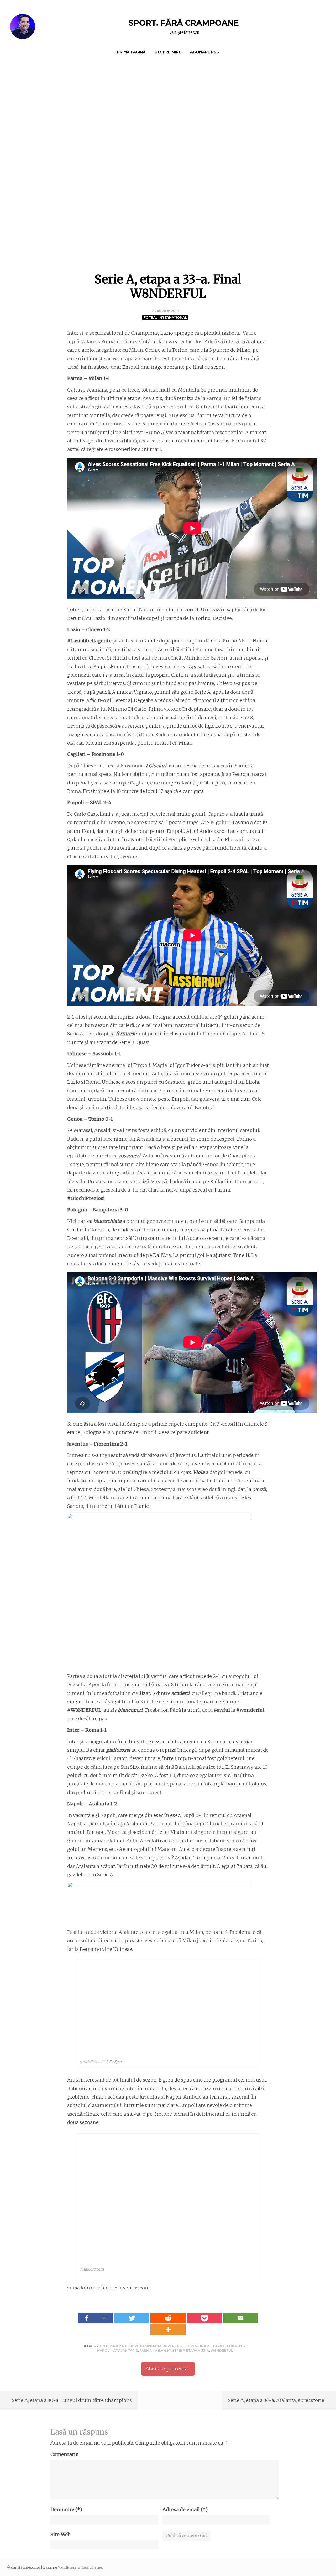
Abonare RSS (204, 52)
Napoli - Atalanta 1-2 (117, 2350)
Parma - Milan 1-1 (155, 2350)
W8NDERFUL (222, 2350)
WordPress (67, 2567)
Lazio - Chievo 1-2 (229, 2346)
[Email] (240, 2318)
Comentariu (65, 2454)
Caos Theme (91, 2567)
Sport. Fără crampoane (184, 23)
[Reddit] (168, 2318)
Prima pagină (131, 52)
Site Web (61, 2534)
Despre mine (168, 52)
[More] (168, 2330)
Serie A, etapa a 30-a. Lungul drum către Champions (72, 2400)
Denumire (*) (66, 2509)
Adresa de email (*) (185, 2509)
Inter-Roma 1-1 (115, 2346)
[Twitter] (132, 2318)
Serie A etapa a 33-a (191, 2350)
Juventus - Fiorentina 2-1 (187, 2346)
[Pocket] (204, 2318)
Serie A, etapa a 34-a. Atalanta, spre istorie (276, 2400)
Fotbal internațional (165, 317)
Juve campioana (146, 2346)
